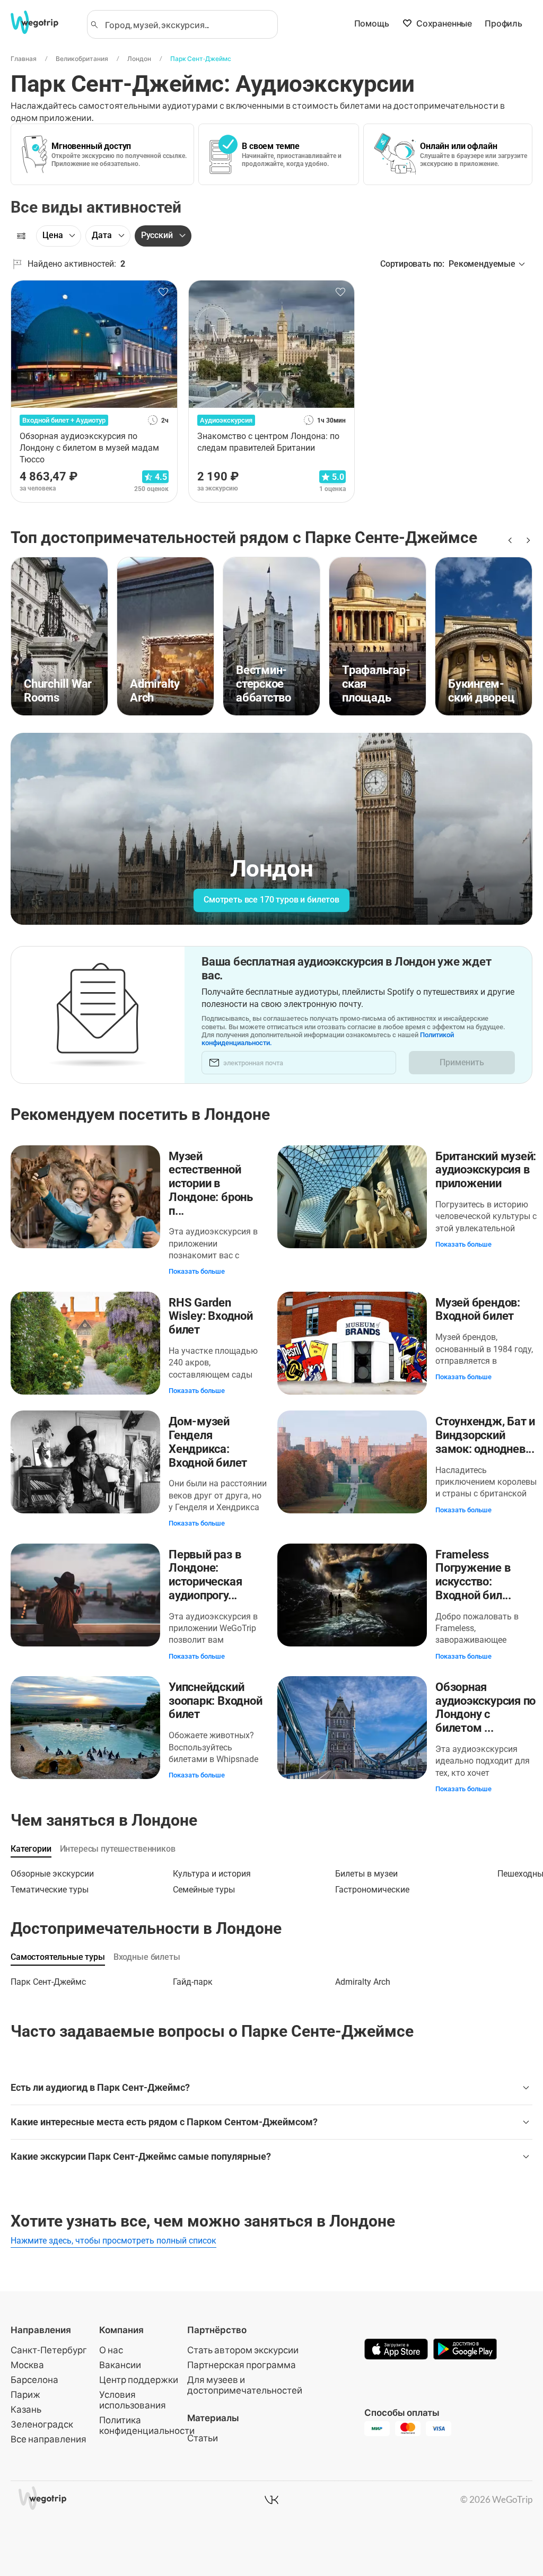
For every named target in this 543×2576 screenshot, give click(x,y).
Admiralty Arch (363, 1982)
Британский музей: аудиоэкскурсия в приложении (486, 1170)
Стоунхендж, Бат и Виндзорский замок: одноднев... (485, 1435)
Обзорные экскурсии (52, 1874)
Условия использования (133, 2400)
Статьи (203, 2438)
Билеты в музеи (366, 1874)
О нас (111, 2350)
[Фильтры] (21, 236)
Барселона (34, 2380)
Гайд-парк (193, 1982)
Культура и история (212, 1874)
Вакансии (120, 2365)
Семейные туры (204, 1890)
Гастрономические (372, 1890)
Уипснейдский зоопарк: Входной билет (215, 1701)
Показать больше (197, 1271)
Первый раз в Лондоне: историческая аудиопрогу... (205, 1575)
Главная (24, 59)
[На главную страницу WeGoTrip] (42, 22)
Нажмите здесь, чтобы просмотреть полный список (113, 2241)
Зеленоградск (42, 2424)
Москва (27, 2365)
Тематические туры (50, 1890)
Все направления (49, 2439)
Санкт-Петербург (49, 2350)
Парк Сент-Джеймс (201, 59)
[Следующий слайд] (526, 540)
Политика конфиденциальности (147, 2425)
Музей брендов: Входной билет (478, 1309)
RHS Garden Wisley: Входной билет (211, 1316)
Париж (25, 2394)
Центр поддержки (139, 2380)
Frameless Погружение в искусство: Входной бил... (473, 1575)
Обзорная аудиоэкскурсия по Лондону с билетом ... (485, 1707)
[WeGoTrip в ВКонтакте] (271, 2500)
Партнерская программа (242, 2365)
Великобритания (82, 59)
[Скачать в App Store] (396, 2350)
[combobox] (187, 24)
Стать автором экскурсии (243, 2350)
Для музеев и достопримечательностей (245, 2385)
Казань (26, 2409)
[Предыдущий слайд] (509, 540)
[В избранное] (163, 292)
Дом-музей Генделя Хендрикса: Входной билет (208, 1442)
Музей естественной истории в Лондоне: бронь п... (211, 1184)
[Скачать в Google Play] (465, 2350)
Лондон (139, 59)
